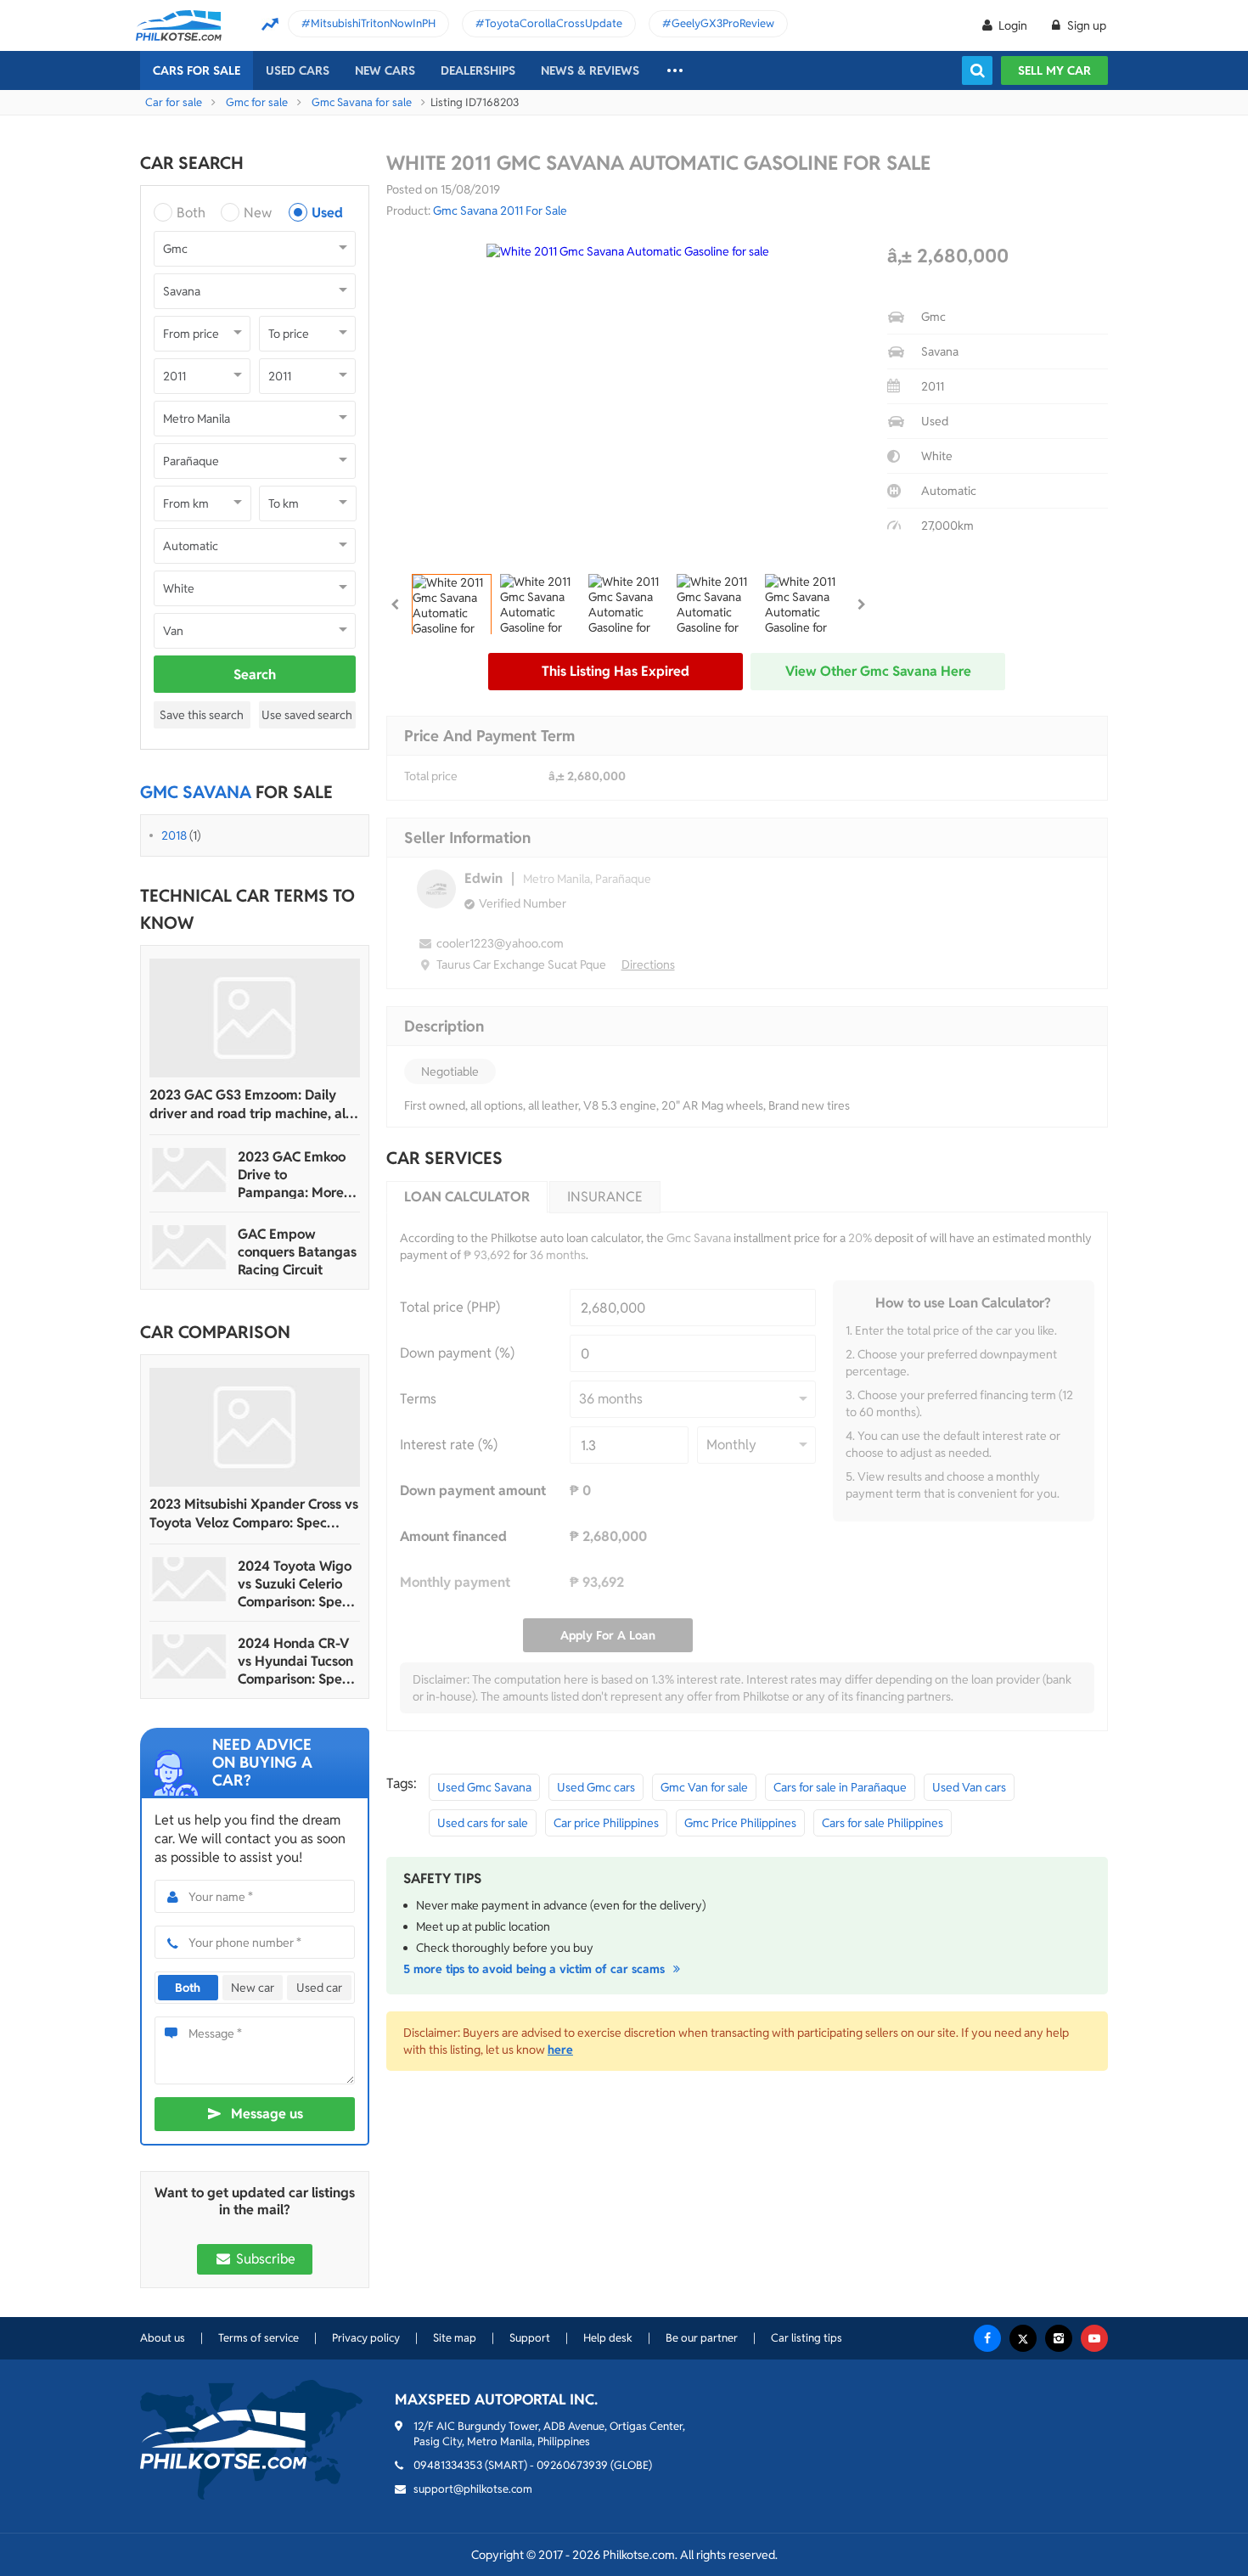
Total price (431, 776)
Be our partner (702, 2338)
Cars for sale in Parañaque (840, 1787)
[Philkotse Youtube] (1094, 2338)
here (560, 2050)
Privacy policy (366, 2338)
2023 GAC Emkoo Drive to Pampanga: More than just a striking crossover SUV (295, 1175)
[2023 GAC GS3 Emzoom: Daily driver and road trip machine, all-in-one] (255, 1018)
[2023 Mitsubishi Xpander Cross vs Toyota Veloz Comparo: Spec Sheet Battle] (255, 1427)
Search (255, 675)
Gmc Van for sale (704, 1787)
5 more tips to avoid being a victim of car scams (536, 1969)
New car (253, 1988)
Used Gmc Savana (484, 1787)
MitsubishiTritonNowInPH (373, 23)
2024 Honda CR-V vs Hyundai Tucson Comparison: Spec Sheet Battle (295, 1661)
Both (191, 213)
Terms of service (259, 2338)
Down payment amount (473, 1490)
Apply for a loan (608, 1635)
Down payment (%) (457, 1353)
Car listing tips (807, 2338)
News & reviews (590, 70)
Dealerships (478, 70)
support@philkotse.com (473, 2489)
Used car (319, 1988)
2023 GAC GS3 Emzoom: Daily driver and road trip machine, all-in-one (252, 1105)
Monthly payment (455, 1582)
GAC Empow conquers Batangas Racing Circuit (297, 1252)
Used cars (298, 70)
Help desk (608, 2338)
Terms (418, 1399)
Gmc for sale (257, 102)
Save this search (202, 715)
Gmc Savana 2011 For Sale (500, 211)
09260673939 (572, 2465)
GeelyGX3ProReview (723, 23)
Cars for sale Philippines (883, 1823)
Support (530, 2338)
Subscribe (264, 2259)
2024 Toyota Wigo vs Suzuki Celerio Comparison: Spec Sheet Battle (295, 1584)
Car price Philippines (606, 1823)
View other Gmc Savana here (878, 671)
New (258, 213)
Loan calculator (467, 1197)
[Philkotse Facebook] (987, 2338)
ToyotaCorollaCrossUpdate (554, 23)
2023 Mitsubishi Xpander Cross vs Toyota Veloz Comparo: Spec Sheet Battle (254, 1514)
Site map (455, 2338)
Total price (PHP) (450, 1307)
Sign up (1085, 25)
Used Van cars (969, 1787)
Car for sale (174, 102)
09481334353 (448, 2465)
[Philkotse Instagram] (1059, 2338)
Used (327, 213)
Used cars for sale (483, 1823)
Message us (267, 2114)
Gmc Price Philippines (740, 1823)
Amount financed (453, 1536)
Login (1013, 25)
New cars (385, 70)
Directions (648, 965)
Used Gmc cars (596, 1787)
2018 (174, 835)
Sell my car (1054, 70)
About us (163, 2338)
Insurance (605, 1197)
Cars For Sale (197, 70)
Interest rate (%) (449, 1445)
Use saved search (307, 715)
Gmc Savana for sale (362, 102)
